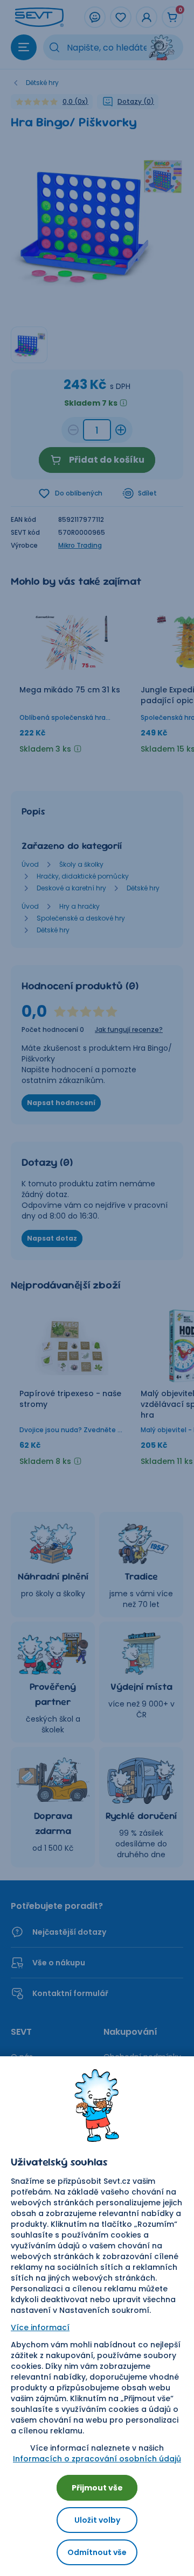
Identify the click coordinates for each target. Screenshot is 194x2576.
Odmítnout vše (97, 2552)
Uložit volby (97, 2520)
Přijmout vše (97, 2488)
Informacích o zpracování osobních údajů (97, 2459)
